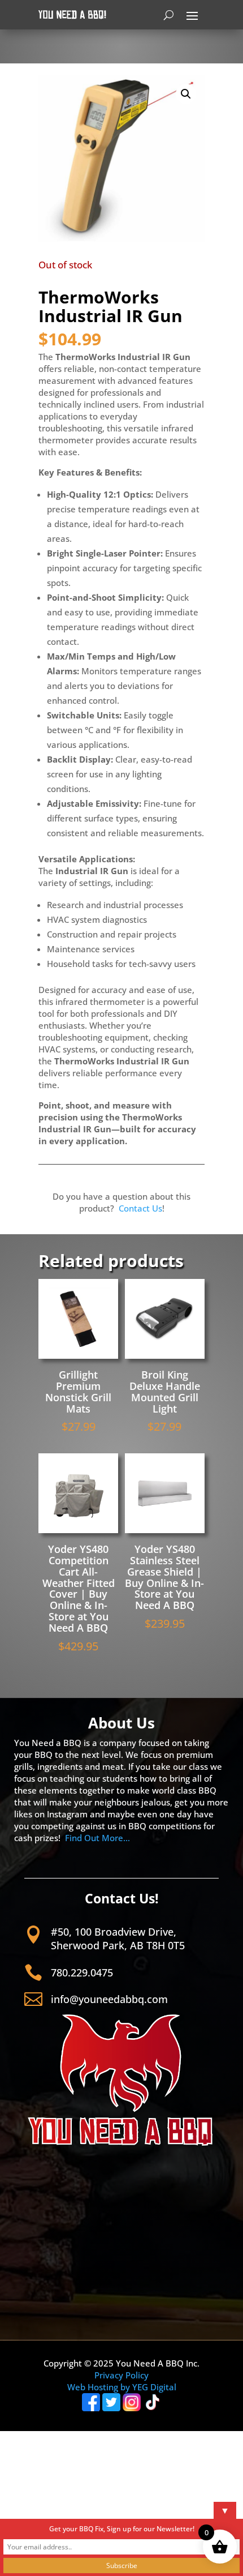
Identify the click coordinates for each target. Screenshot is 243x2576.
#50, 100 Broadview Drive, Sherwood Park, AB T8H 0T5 (118, 1938)
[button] (186, 94)
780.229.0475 (82, 1972)
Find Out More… (97, 1838)
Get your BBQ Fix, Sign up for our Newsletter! (122, 2529)
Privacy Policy (121, 2375)
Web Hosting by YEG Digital (122, 2387)
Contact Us (140, 1208)
